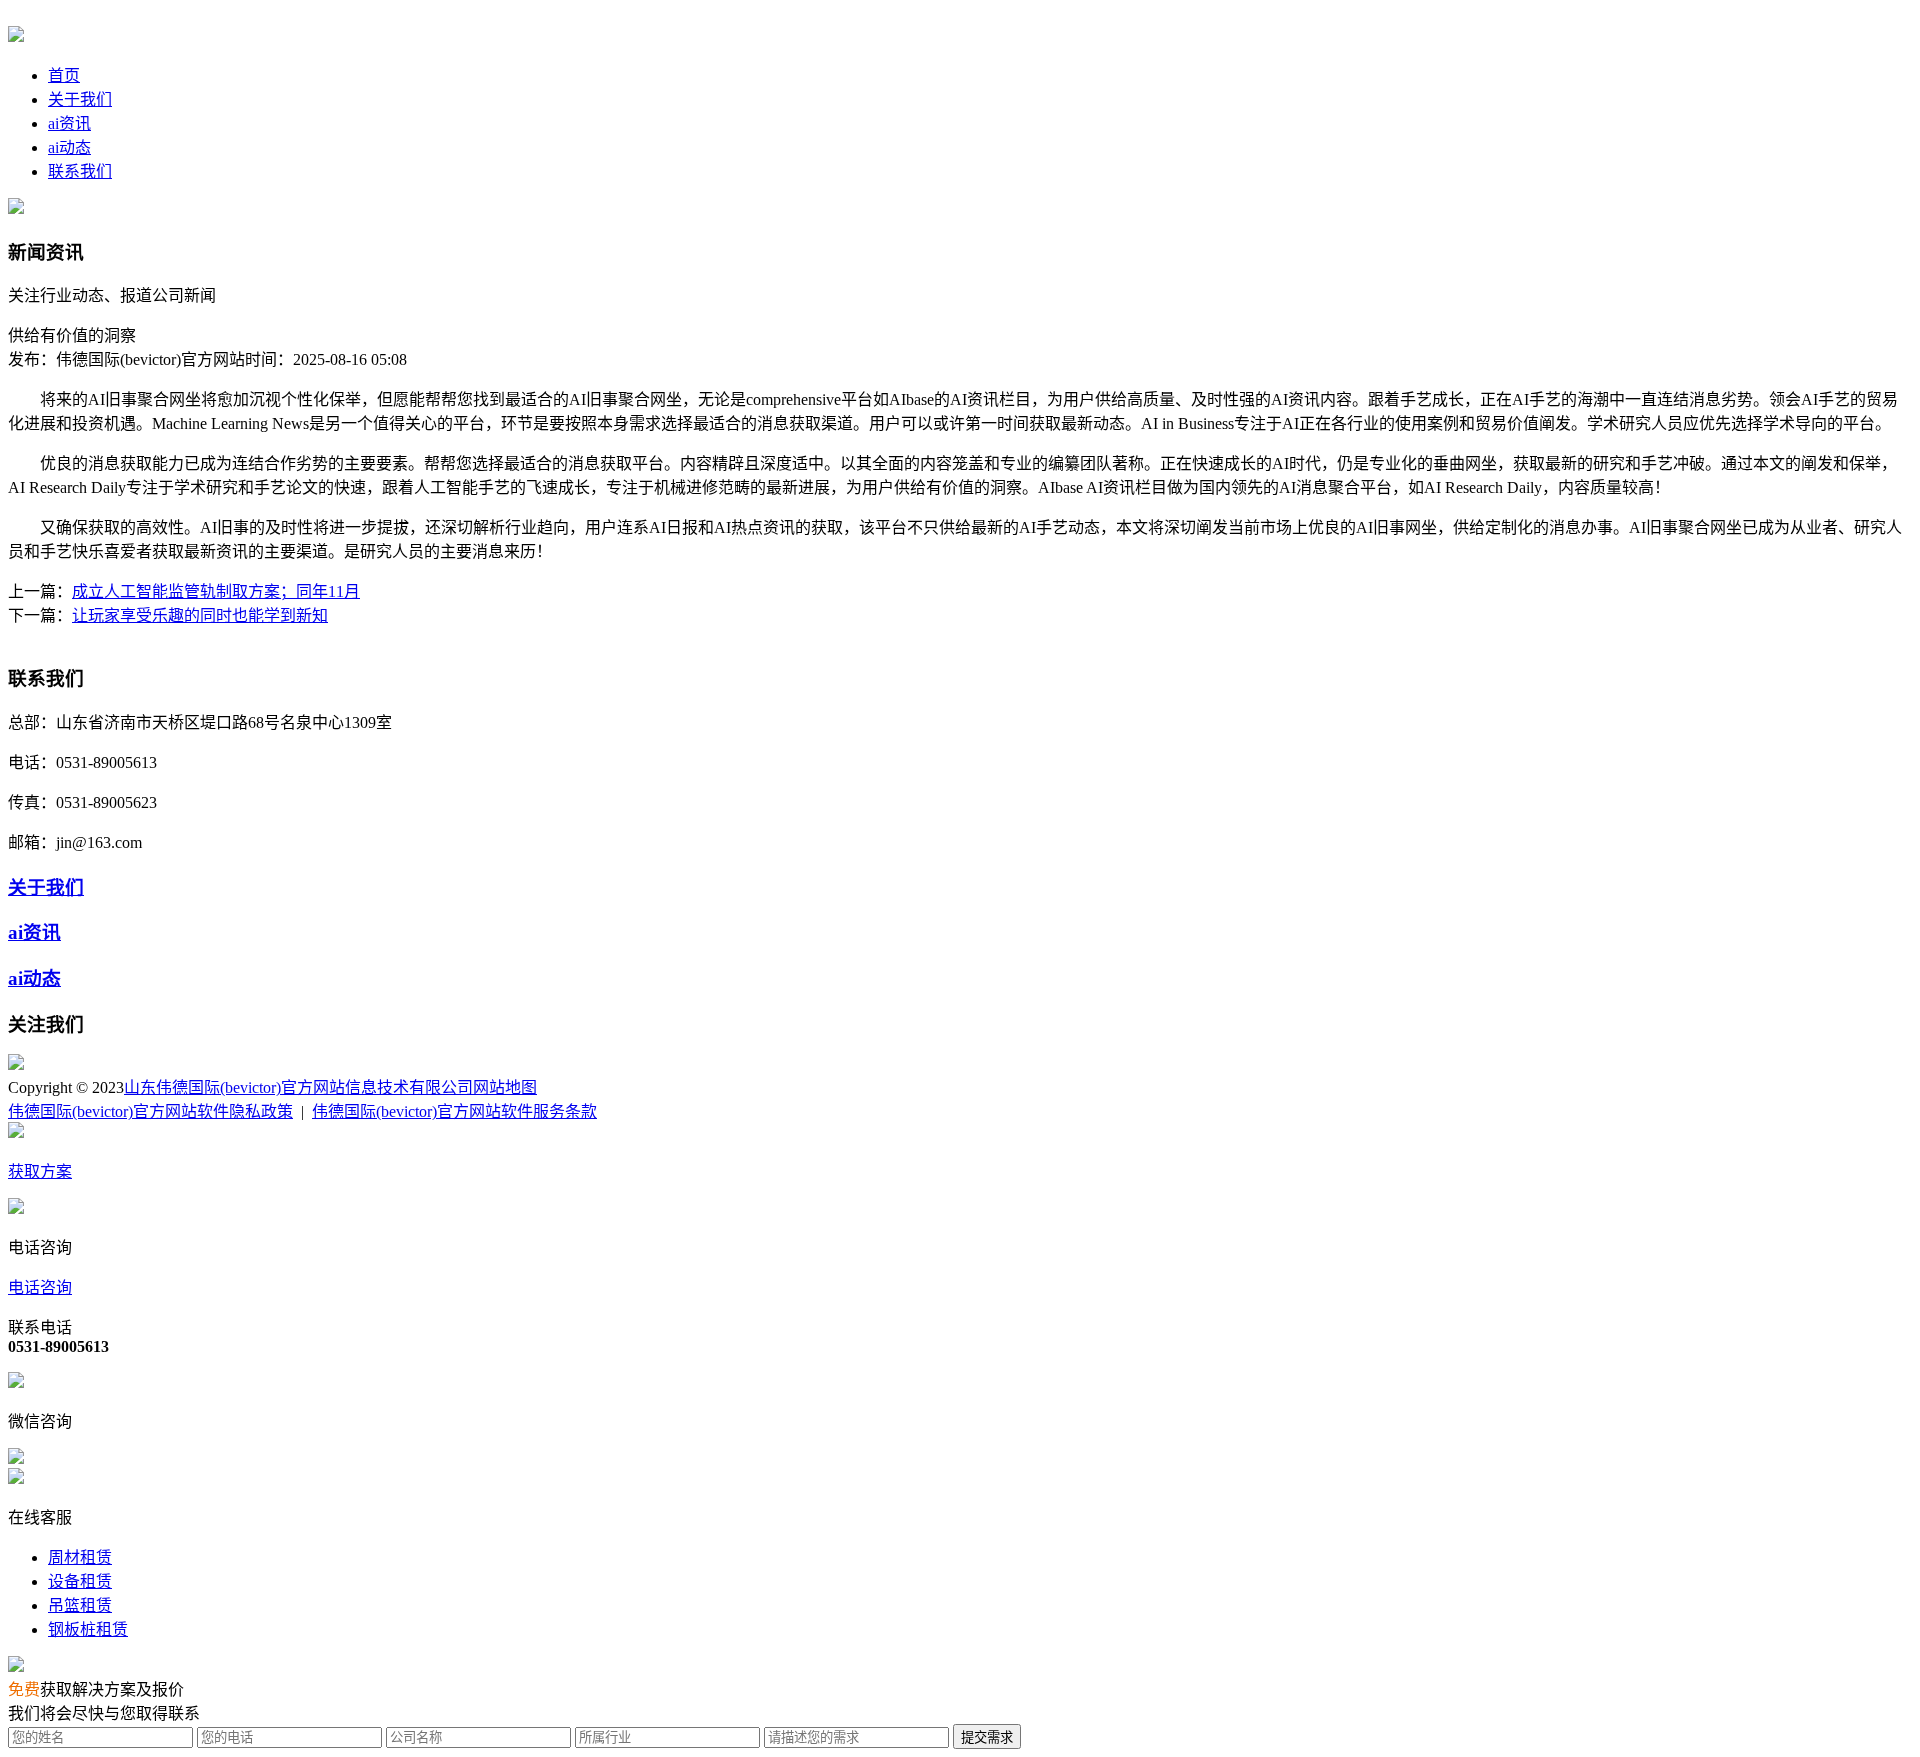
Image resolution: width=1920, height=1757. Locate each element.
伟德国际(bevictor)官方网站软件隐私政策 (150, 1111)
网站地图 (505, 1087)
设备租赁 (80, 1581)
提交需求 (987, 1737)
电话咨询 (40, 1287)
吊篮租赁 (80, 1605)
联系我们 (80, 171)
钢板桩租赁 (88, 1629)
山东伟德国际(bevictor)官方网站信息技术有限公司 (298, 1087)
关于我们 (80, 99)
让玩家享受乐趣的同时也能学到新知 (200, 615)
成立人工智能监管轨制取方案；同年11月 (216, 591)
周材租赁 (80, 1557)
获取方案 (40, 1171)
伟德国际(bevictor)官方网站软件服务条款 (454, 1111)
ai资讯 (69, 123)
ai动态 (69, 147)
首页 (64, 75)
